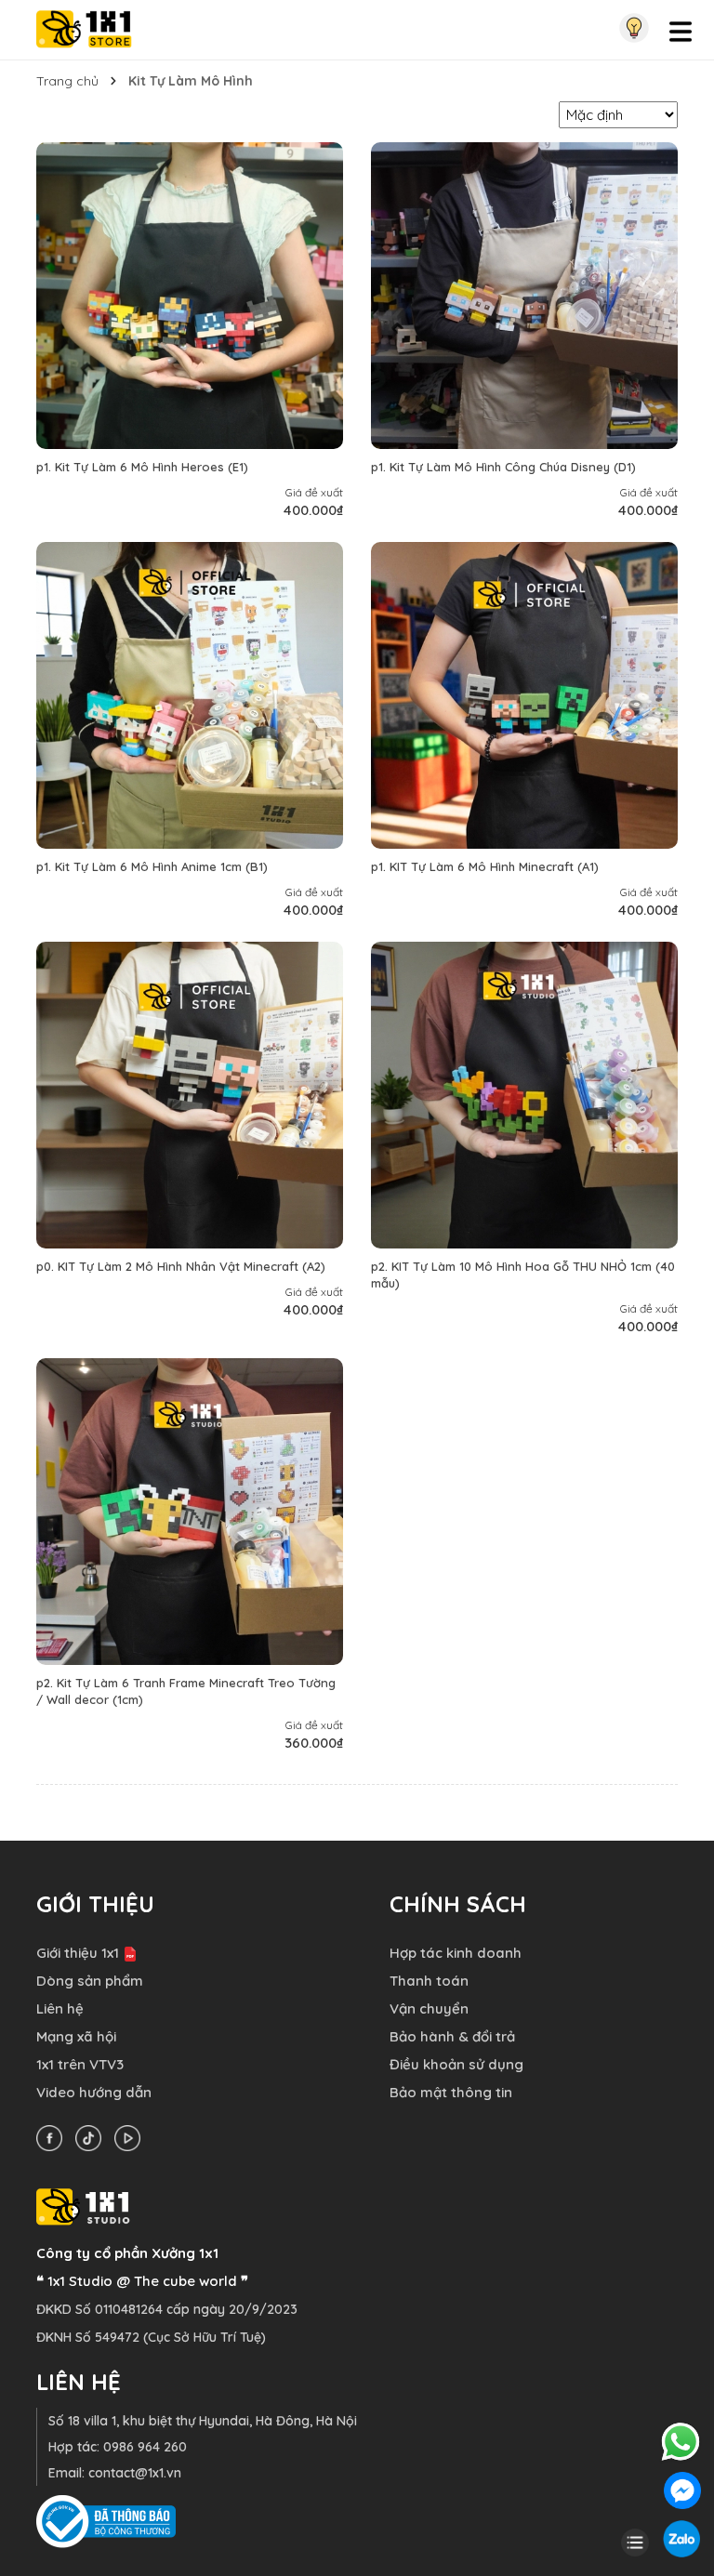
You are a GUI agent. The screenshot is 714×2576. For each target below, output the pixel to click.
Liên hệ (60, 2008)
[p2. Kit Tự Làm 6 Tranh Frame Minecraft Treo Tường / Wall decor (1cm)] (190, 1512)
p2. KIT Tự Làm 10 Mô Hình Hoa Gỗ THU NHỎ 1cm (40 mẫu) (523, 1275)
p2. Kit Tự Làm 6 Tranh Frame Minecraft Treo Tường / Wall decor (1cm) (186, 1691)
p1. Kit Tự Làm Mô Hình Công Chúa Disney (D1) (503, 467)
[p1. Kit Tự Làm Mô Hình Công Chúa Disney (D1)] (524, 296)
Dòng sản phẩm (90, 1981)
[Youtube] (132, 2137)
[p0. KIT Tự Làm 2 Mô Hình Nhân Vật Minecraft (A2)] (190, 1095)
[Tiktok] (93, 2137)
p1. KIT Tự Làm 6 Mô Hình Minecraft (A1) (485, 866)
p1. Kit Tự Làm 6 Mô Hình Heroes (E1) (142, 467)
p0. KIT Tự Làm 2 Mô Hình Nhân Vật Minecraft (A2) (181, 1266)
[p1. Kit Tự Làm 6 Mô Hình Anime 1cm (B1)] (190, 695)
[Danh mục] (635, 2541)
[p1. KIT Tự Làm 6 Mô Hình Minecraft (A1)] (524, 695)
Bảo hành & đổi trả (452, 2036)
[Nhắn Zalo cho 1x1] (681, 2537)
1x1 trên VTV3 (80, 2064)
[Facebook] (54, 2137)
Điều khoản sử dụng (456, 2064)
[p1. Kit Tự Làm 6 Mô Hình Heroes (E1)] (190, 296)
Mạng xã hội (76, 2036)
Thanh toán (429, 1981)
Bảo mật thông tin (451, 2092)
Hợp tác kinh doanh (456, 1953)
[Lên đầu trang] (635, 2510)
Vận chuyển (429, 2008)
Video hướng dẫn (94, 2092)
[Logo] (84, 27)
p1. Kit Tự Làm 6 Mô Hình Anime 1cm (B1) (152, 866)
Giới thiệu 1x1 (78, 1953)
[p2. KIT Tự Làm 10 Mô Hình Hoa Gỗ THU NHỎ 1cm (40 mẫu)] (524, 1095)
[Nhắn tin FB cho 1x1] (682, 2489)
